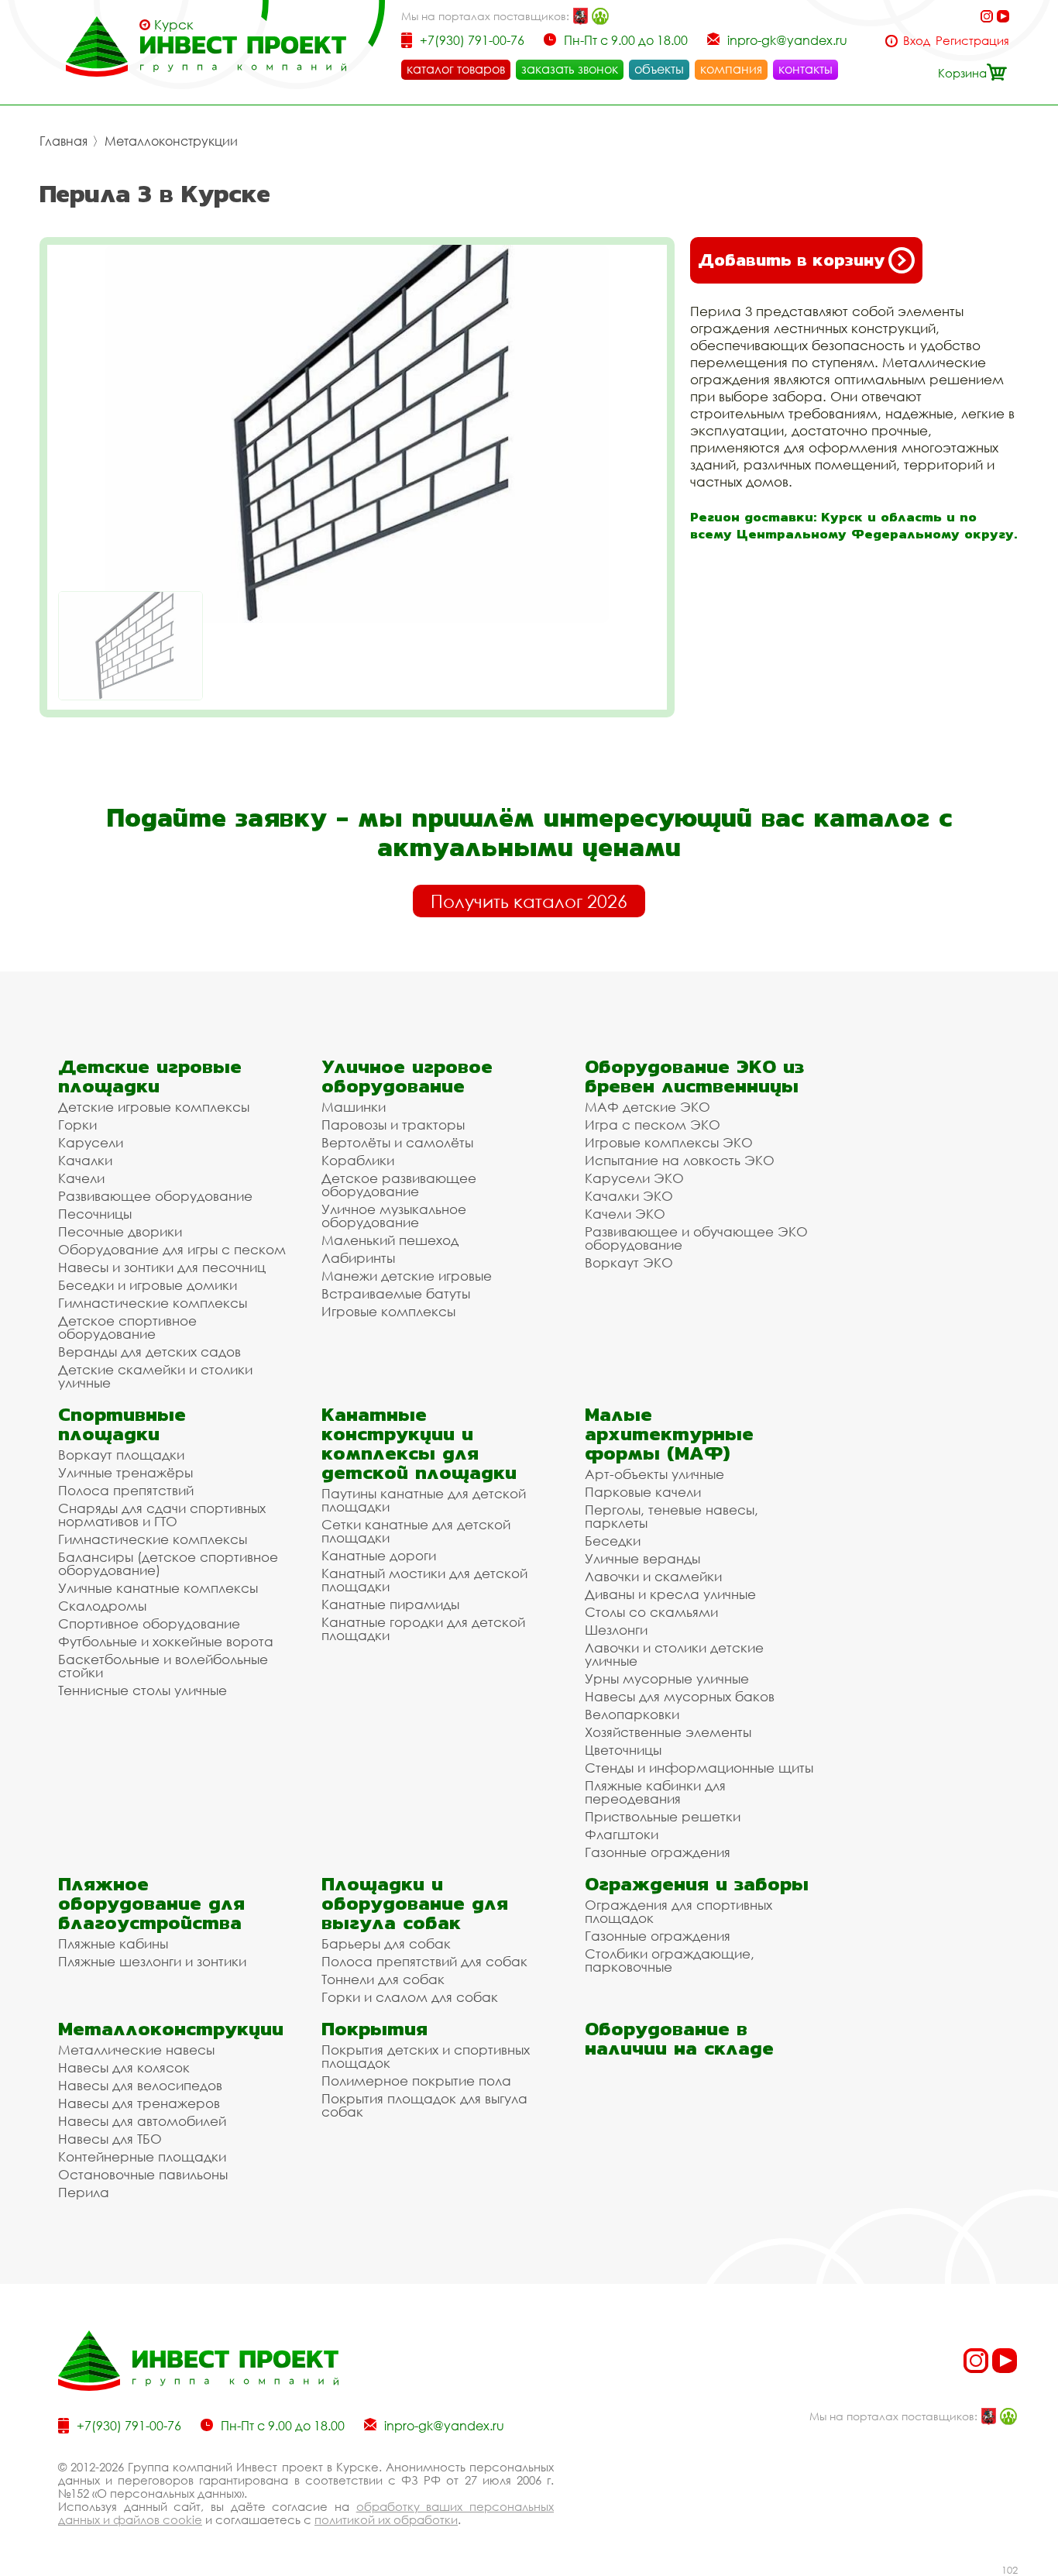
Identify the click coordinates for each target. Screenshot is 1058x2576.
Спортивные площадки (122, 1424)
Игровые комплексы (388, 1311)
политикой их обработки (386, 2519)
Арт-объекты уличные (654, 1474)
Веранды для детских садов (149, 1352)
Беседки (613, 1541)
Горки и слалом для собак (410, 1997)
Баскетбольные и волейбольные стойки (163, 1666)
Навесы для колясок (124, 2067)
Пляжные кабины (113, 1943)
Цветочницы (623, 1750)
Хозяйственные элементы (668, 1732)
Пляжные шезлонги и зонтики (152, 1961)
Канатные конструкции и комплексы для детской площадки (419, 1443)
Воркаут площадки (121, 1455)
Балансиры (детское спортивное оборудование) (168, 1563)
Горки (77, 1125)
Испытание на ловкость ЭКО (680, 1160)
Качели (81, 1178)
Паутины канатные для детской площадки (424, 1500)
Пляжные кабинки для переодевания (655, 1792)
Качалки (85, 1160)
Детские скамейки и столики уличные (155, 1376)
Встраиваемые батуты (396, 1293)
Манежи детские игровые (407, 1276)
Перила (84, 2192)
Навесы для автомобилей (142, 2121)
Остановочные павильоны (143, 2174)
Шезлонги (616, 1630)
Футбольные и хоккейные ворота (166, 1641)
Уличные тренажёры (125, 1472)
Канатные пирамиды (390, 1604)
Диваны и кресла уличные (670, 1594)
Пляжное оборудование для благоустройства (151, 1903)
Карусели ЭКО (634, 1178)
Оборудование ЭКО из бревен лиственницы (694, 1076)
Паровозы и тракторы (393, 1125)
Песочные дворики (120, 1231)
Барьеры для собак (386, 1943)
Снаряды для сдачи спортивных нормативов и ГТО (162, 1515)
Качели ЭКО (625, 1214)
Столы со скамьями (651, 1612)
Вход (917, 41)
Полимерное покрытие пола (416, 2081)
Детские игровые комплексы (154, 1107)
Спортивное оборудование (149, 1623)
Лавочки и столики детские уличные (674, 1654)
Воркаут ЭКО (629, 1262)
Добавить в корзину (791, 260)
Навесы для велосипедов (140, 2085)
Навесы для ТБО (110, 2139)
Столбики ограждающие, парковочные (670, 1960)
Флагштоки (622, 1834)
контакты (806, 69)
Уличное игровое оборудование (407, 1076)
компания (731, 69)
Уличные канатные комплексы (158, 1588)
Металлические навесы (136, 2050)
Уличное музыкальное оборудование (394, 1216)
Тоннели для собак (383, 1979)
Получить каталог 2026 (529, 901)
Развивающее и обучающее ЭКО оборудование (696, 1238)
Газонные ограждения (658, 1852)
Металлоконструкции (171, 141)
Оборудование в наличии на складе (679, 2038)
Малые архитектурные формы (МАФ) (669, 1434)
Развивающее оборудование (155, 1196)
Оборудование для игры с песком (172, 1249)
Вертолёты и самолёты (397, 1142)
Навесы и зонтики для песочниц (162, 1267)
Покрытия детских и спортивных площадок (426, 2056)
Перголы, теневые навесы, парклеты (672, 1516)
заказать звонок (570, 69)
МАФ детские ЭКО (648, 1107)
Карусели (91, 1142)
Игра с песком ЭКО (653, 1125)
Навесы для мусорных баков (680, 1696)
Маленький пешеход (390, 1240)
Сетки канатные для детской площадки (416, 1531)
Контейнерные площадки (142, 2156)
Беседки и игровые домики (148, 1285)
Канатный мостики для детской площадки (424, 1580)
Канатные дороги (379, 1555)
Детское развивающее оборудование (399, 1185)
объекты (659, 69)
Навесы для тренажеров (139, 2103)
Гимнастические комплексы (153, 1303)
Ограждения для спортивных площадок (678, 1911)
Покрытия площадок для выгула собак (424, 2105)
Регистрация (972, 41)
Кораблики (358, 1160)
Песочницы (95, 1214)
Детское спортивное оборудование (127, 1327)
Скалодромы (102, 1606)
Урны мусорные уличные (667, 1678)
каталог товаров (456, 69)
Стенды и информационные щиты (699, 1768)
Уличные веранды (642, 1558)
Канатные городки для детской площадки (423, 1628)
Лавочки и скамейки (653, 1576)
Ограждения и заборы (697, 1884)
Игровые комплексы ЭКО (669, 1142)
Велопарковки (632, 1714)
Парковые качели (643, 1492)
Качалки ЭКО (629, 1196)
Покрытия (374, 2029)
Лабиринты (358, 1258)
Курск (174, 25)
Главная (64, 141)
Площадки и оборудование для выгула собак (415, 1903)
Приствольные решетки (663, 1816)
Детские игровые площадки (150, 1076)
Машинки (354, 1107)
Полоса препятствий (126, 1490)
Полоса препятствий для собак (424, 1961)
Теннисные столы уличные (143, 1690)
